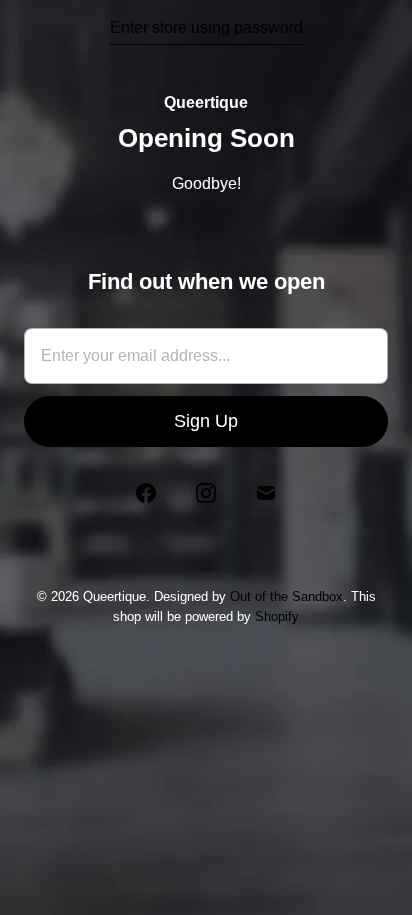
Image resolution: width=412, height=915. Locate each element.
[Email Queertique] (266, 493)
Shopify (277, 616)
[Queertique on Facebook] (146, 493)
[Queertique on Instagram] (206, 493)
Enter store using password (206, 27)
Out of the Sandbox (286, 596)
